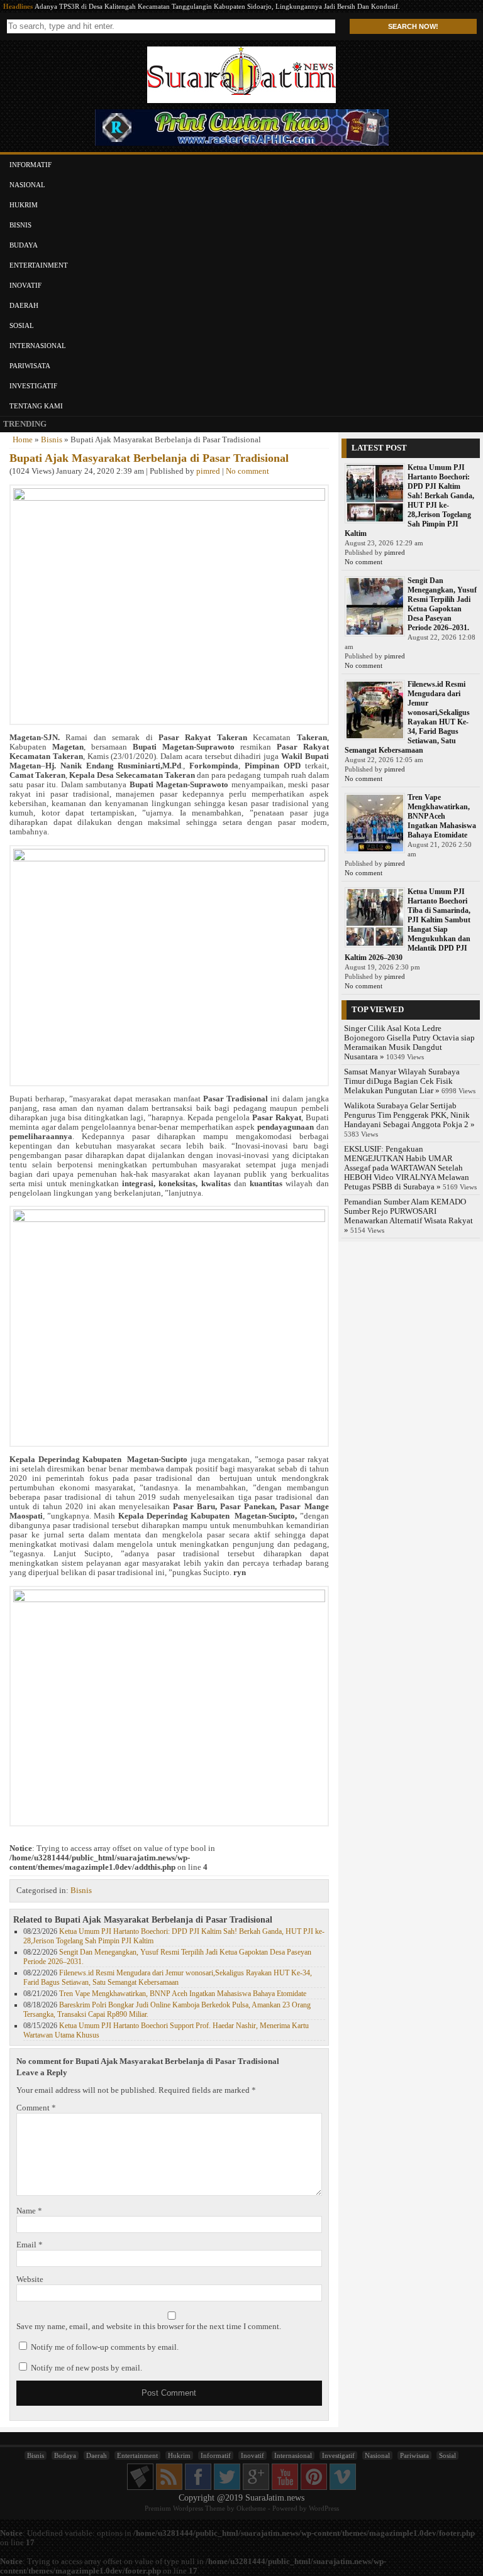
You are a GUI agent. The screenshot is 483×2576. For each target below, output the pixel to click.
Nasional (27, 185)
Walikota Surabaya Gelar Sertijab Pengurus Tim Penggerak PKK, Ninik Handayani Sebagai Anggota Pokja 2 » (409, 1115)
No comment (247, 471)
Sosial (22, 325)
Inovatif (25, 285)
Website (30, 2279)
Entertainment (39, 265)
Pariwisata (30, 366)
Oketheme (251, 2508)
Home (23, 440)
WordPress (324, 2508)
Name (29, 2211)
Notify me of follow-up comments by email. (105, 2347)
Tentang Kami (36, 406)
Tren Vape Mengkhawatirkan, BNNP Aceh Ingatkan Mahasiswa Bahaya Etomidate (183, 1994)
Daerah (24, 305)
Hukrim (24, 205)
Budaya (24, 245)
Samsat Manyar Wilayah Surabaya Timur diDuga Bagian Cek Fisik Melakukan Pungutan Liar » (402, 1081)
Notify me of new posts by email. (86, 2368)
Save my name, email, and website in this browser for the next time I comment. (149, 2327)
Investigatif (33, 386)
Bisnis (20, 225)
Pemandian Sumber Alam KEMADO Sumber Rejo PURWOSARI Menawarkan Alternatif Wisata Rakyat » (408, 1216)
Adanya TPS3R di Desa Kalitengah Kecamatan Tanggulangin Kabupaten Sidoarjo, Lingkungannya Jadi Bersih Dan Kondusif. (217, 6)
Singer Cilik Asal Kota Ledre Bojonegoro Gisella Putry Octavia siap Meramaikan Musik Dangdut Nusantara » (409, 1043)
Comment (36, 2108)
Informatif (31, 165)
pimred (208, 471)
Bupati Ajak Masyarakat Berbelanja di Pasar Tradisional (149, 458)
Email (30, 2245)
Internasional (38, 346)
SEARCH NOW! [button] (413, 26)
